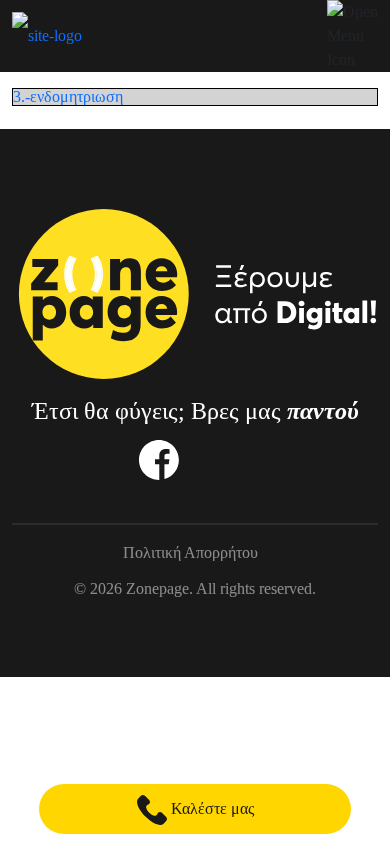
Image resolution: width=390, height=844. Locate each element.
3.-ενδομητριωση (68, 96)
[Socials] (159, 459)
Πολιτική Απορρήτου (190, 553)
